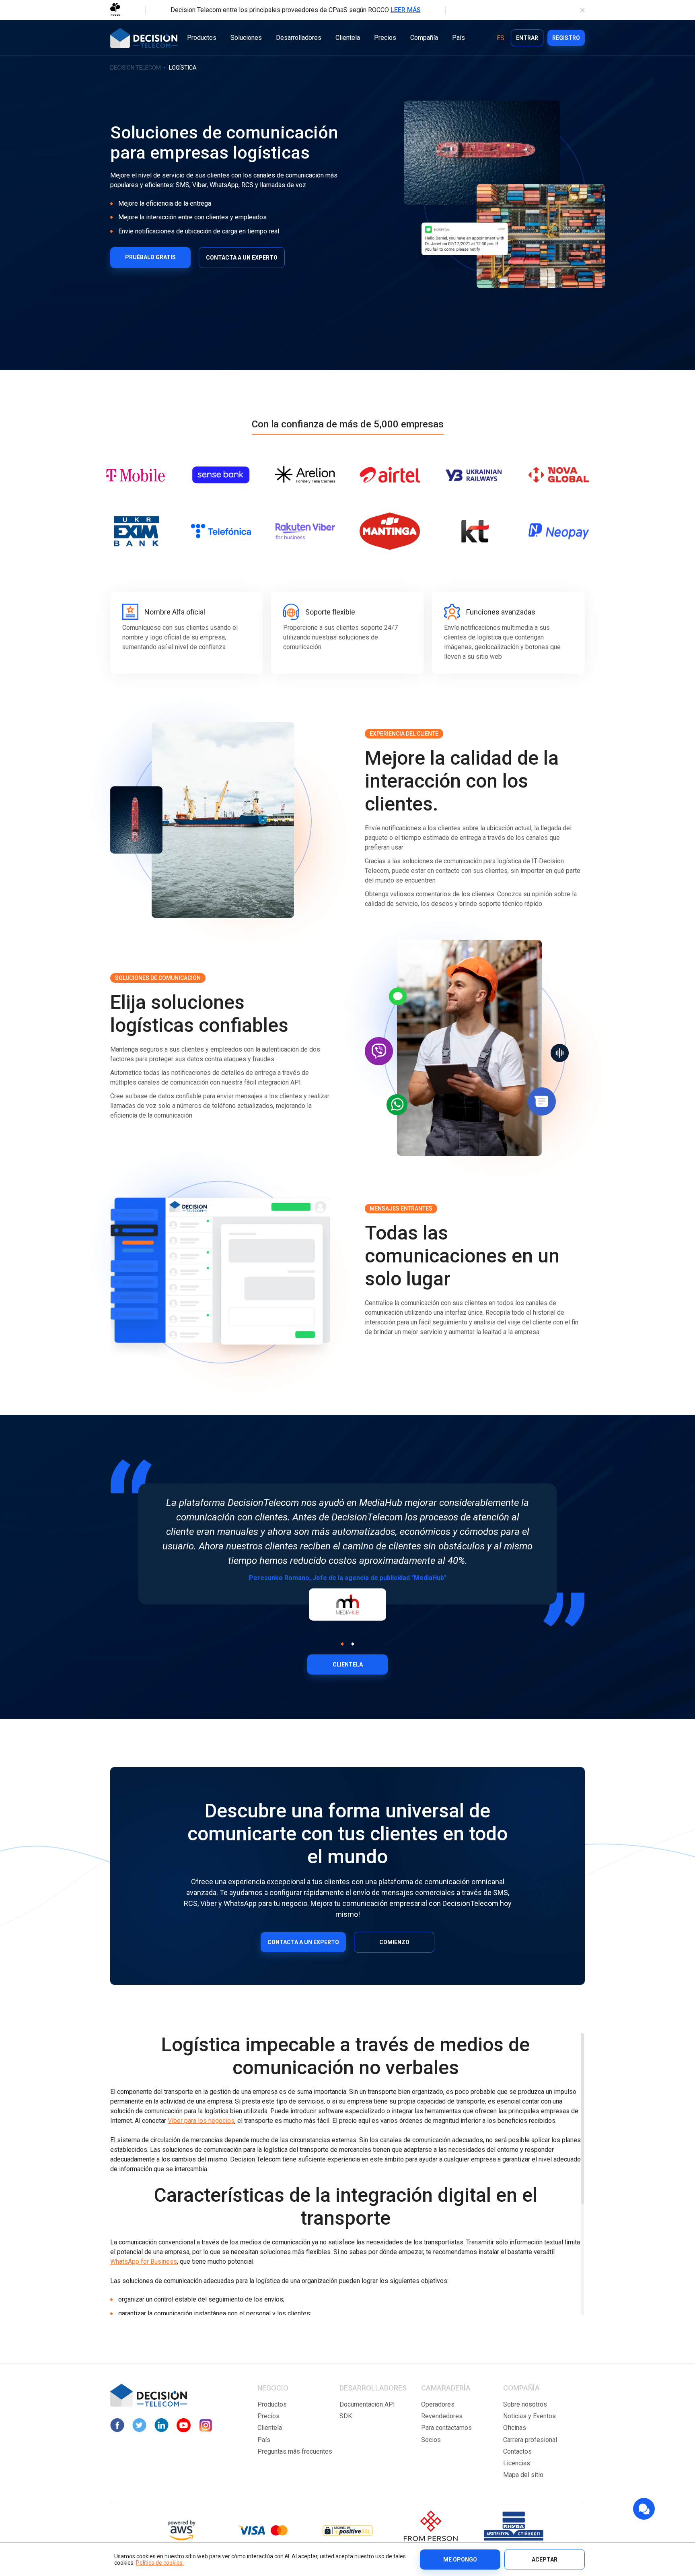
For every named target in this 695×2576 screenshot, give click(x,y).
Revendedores (442, 2416)
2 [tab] (352, 1644)
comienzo (394, 1942)
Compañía (424, 38)
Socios (431, 2440)
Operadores (438, 2404)
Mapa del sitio (523, 2475)
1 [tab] (342, 1644)
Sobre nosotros (525, 2404)
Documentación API (367, 2404)
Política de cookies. (160, 2563)
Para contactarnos (446, 2428)
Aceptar (545, 2560)
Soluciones (246, 38)
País (459, 38)
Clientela (348, 38)
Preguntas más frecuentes (295, 2451)
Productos (202, 38)
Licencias (517, 2463)
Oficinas (515, 2428)
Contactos (517, 2451)
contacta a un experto (303, 1942)
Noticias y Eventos (529, 2416)
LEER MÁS (406, 10)
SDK (346, 2416)
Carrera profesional (530, 2440)
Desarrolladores (299, 38)
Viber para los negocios (201, 2121)
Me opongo (460, 2560)
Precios (385, 38)
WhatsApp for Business (144, 2261)
